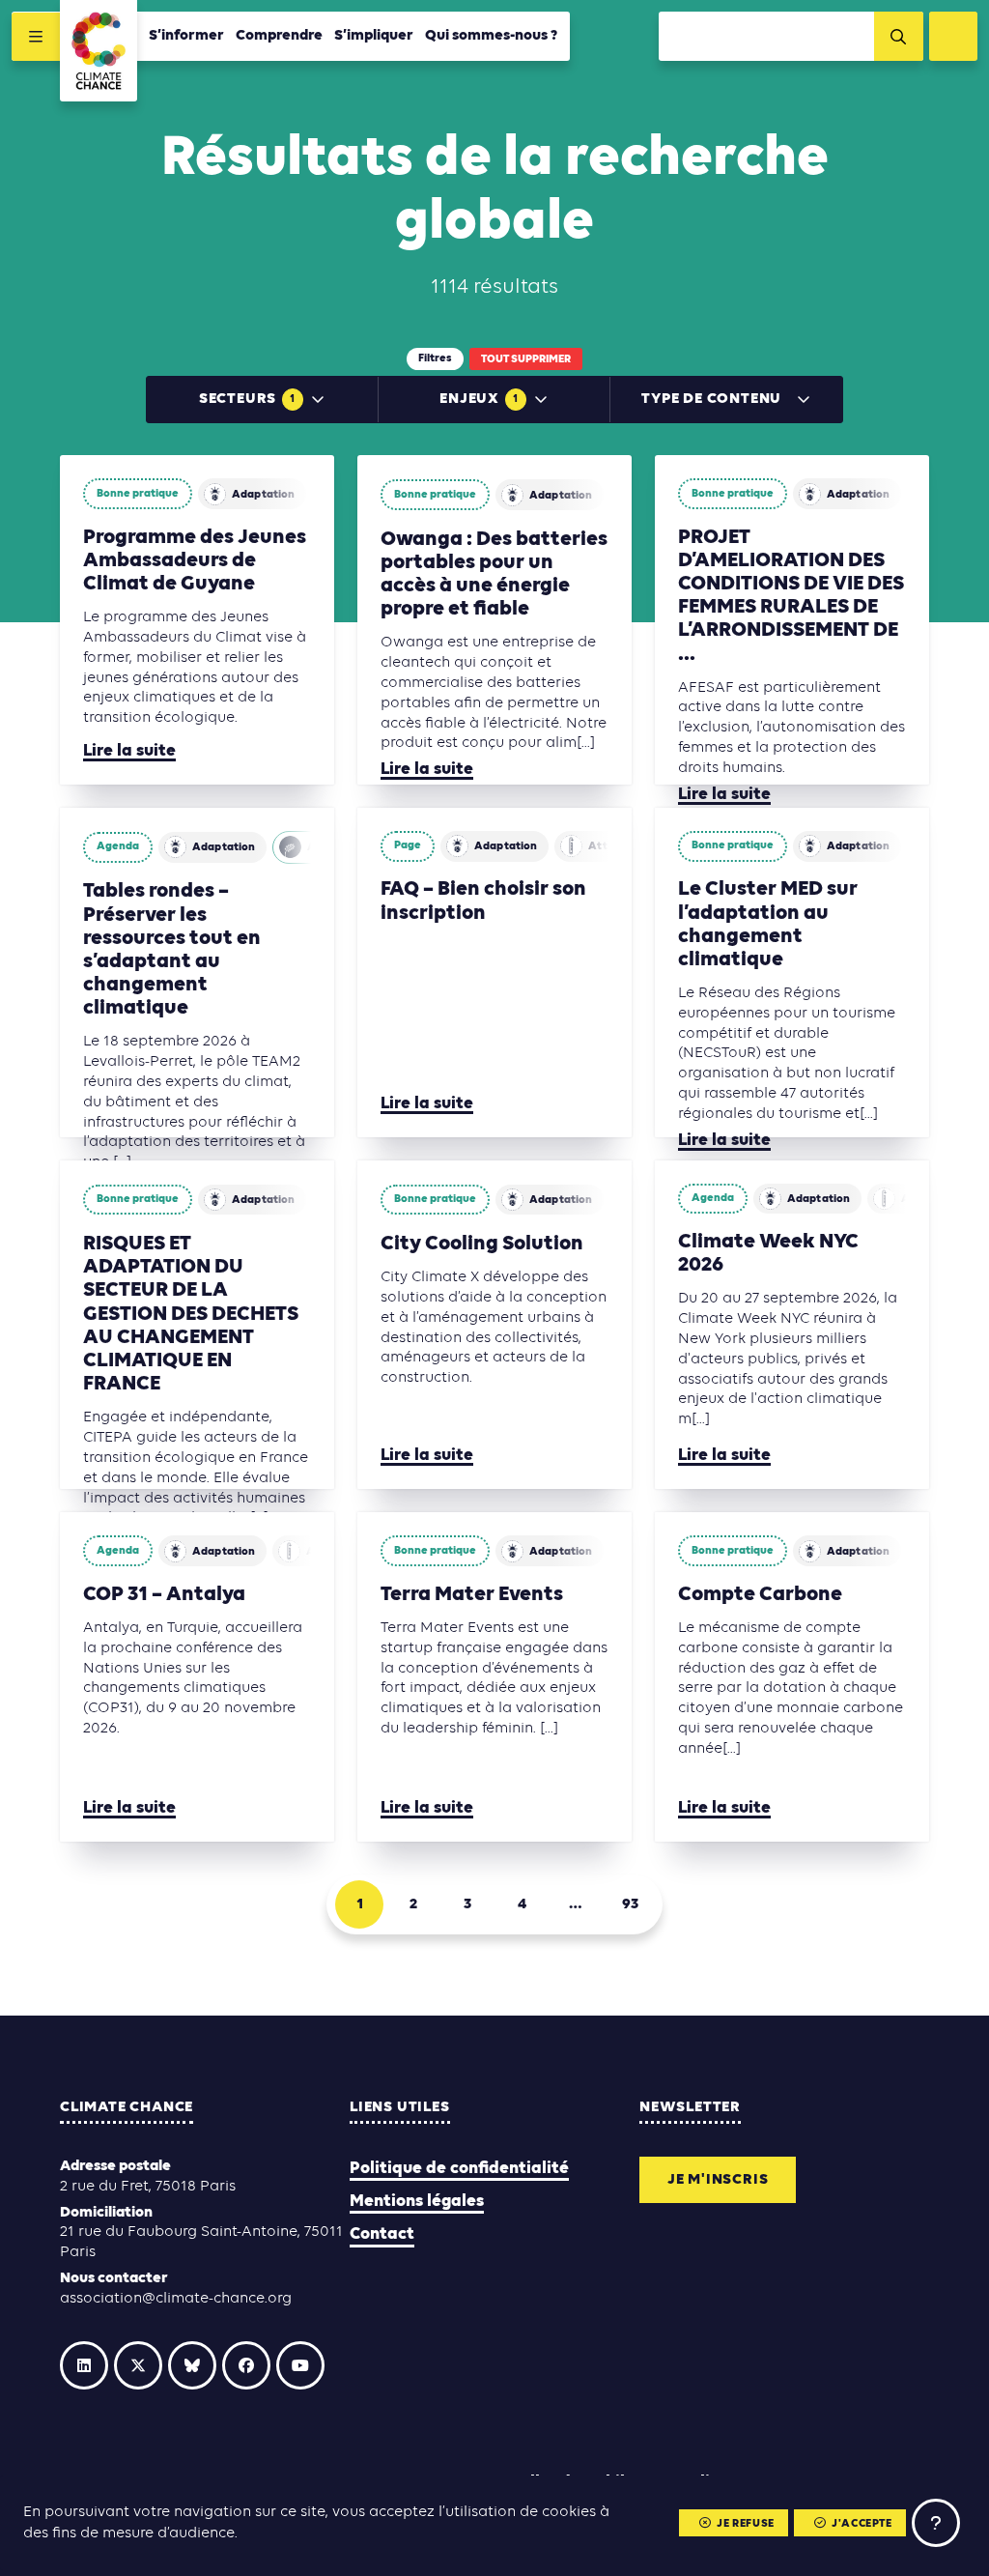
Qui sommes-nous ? (492, 36)
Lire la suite (129, 751)
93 (630, 1904)
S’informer (186, 36)
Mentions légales (417, 2202)
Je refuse (745, 2524)
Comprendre (279, 36)
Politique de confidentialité (459, 2169)
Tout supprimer (526, 359)
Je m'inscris (718, 2180)
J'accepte (862, 2524)
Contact (382, 2234)
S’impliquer (374, 36)
